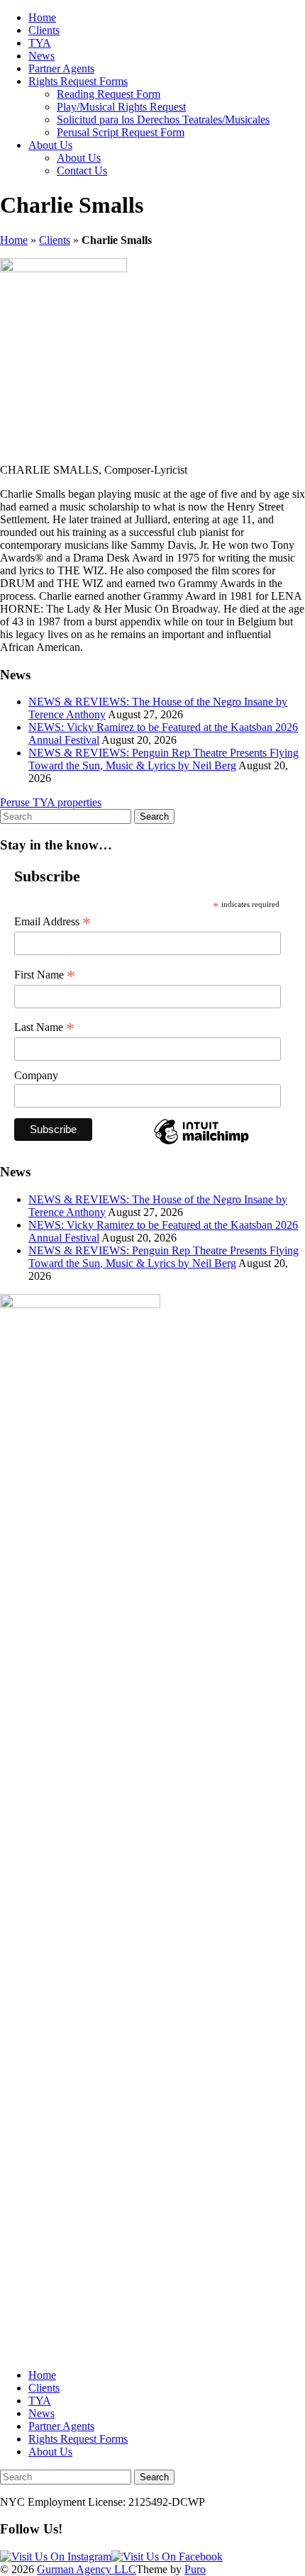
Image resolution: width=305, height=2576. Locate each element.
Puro (195, 2569)
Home (42, 17)
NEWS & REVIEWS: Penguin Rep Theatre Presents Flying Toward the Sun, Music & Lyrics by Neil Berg (163, 759)
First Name (45, 975)
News (41, 56)
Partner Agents (61, 68)
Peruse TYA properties (51, 802)
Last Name (44, 1027)
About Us (50, 145)
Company (36, 1075)
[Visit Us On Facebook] (167, 2557)
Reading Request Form (109, 94)
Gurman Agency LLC (87, 2569)
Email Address (52, 922)
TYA (40, 43)
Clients (44, 30)
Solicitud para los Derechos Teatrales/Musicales (163, 119)
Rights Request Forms (78, 81)
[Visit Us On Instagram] (56, 2557)
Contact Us (82, 171)
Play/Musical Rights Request (121, 107)
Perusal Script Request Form (121, 132)
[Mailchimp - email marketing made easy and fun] (201, 1143)
